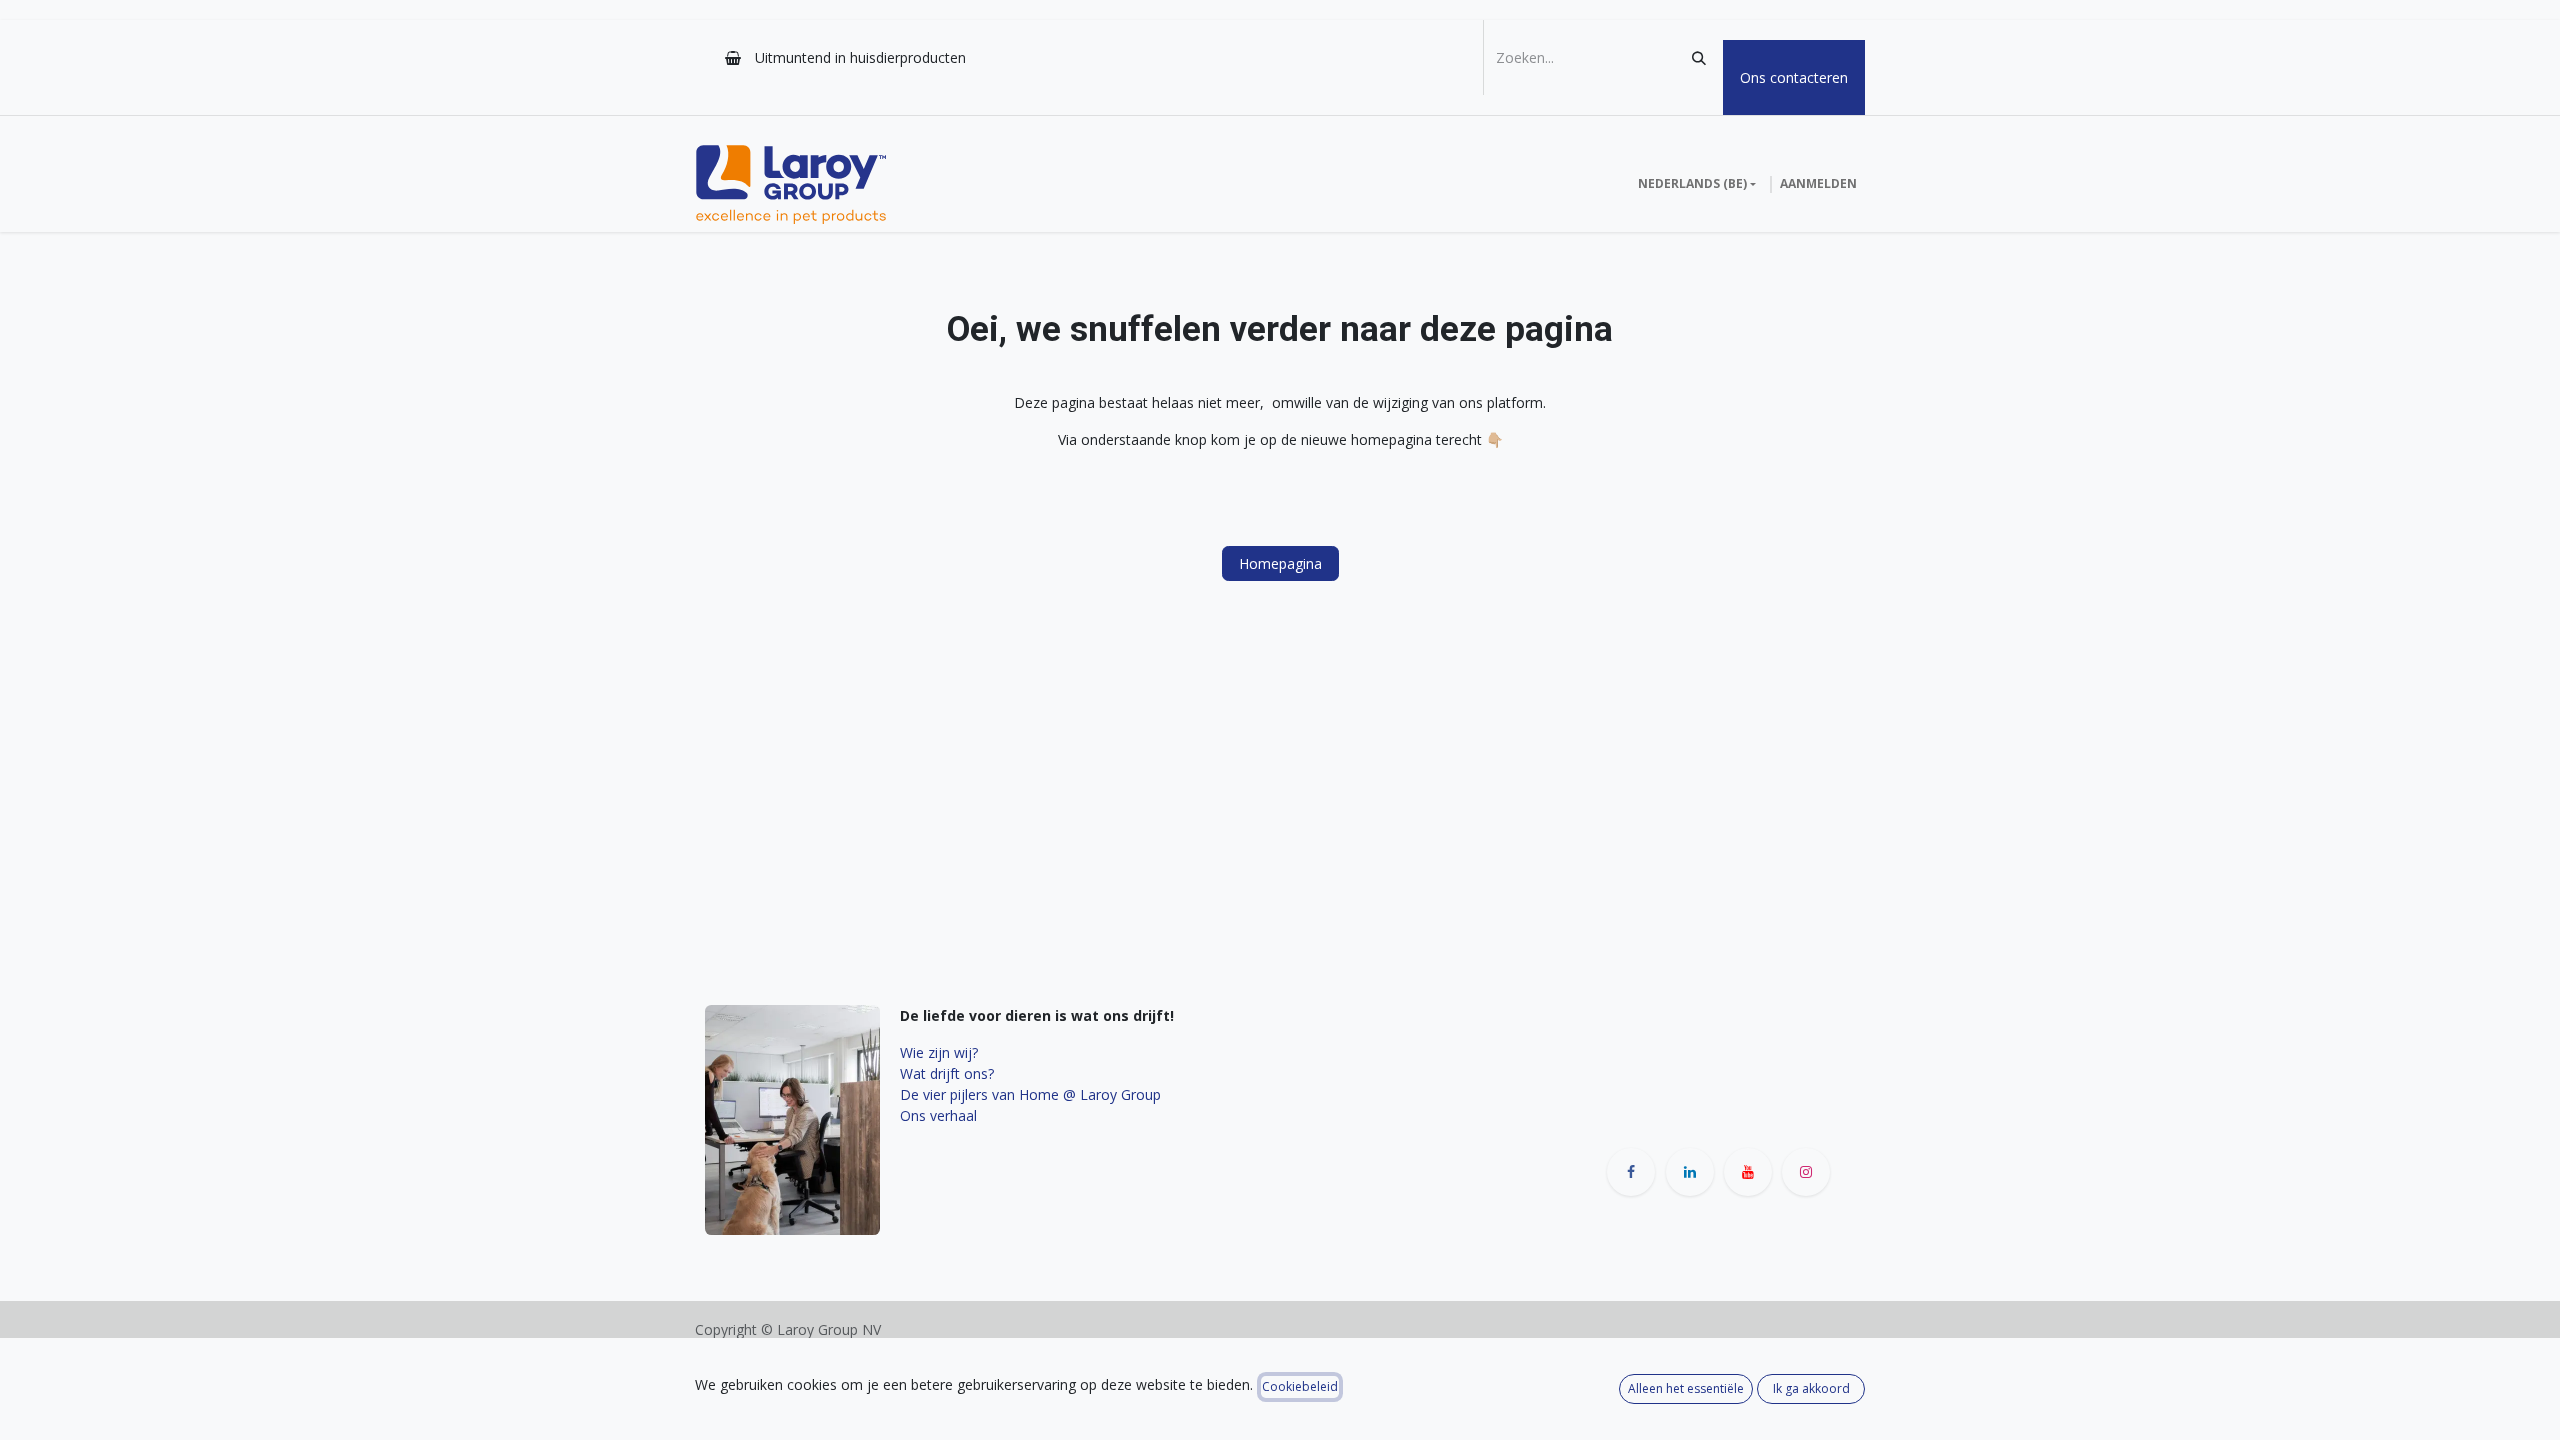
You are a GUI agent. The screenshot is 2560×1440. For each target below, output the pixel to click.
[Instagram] (1806, 1172)
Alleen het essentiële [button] (1686, 1388)
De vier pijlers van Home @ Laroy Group (1030, 1094)
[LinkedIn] (1690, 1172)
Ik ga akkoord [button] (1811, 1388)
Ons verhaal (938, 1115)
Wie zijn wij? (939, 1052)
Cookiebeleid (1300, 1386)
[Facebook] (1631, 1172)
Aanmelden (1818, 183)
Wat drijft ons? (947, 1073)
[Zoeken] (1699, 57)
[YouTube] (1748, 1172)
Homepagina (1280, 563)
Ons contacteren (1794, 77)
